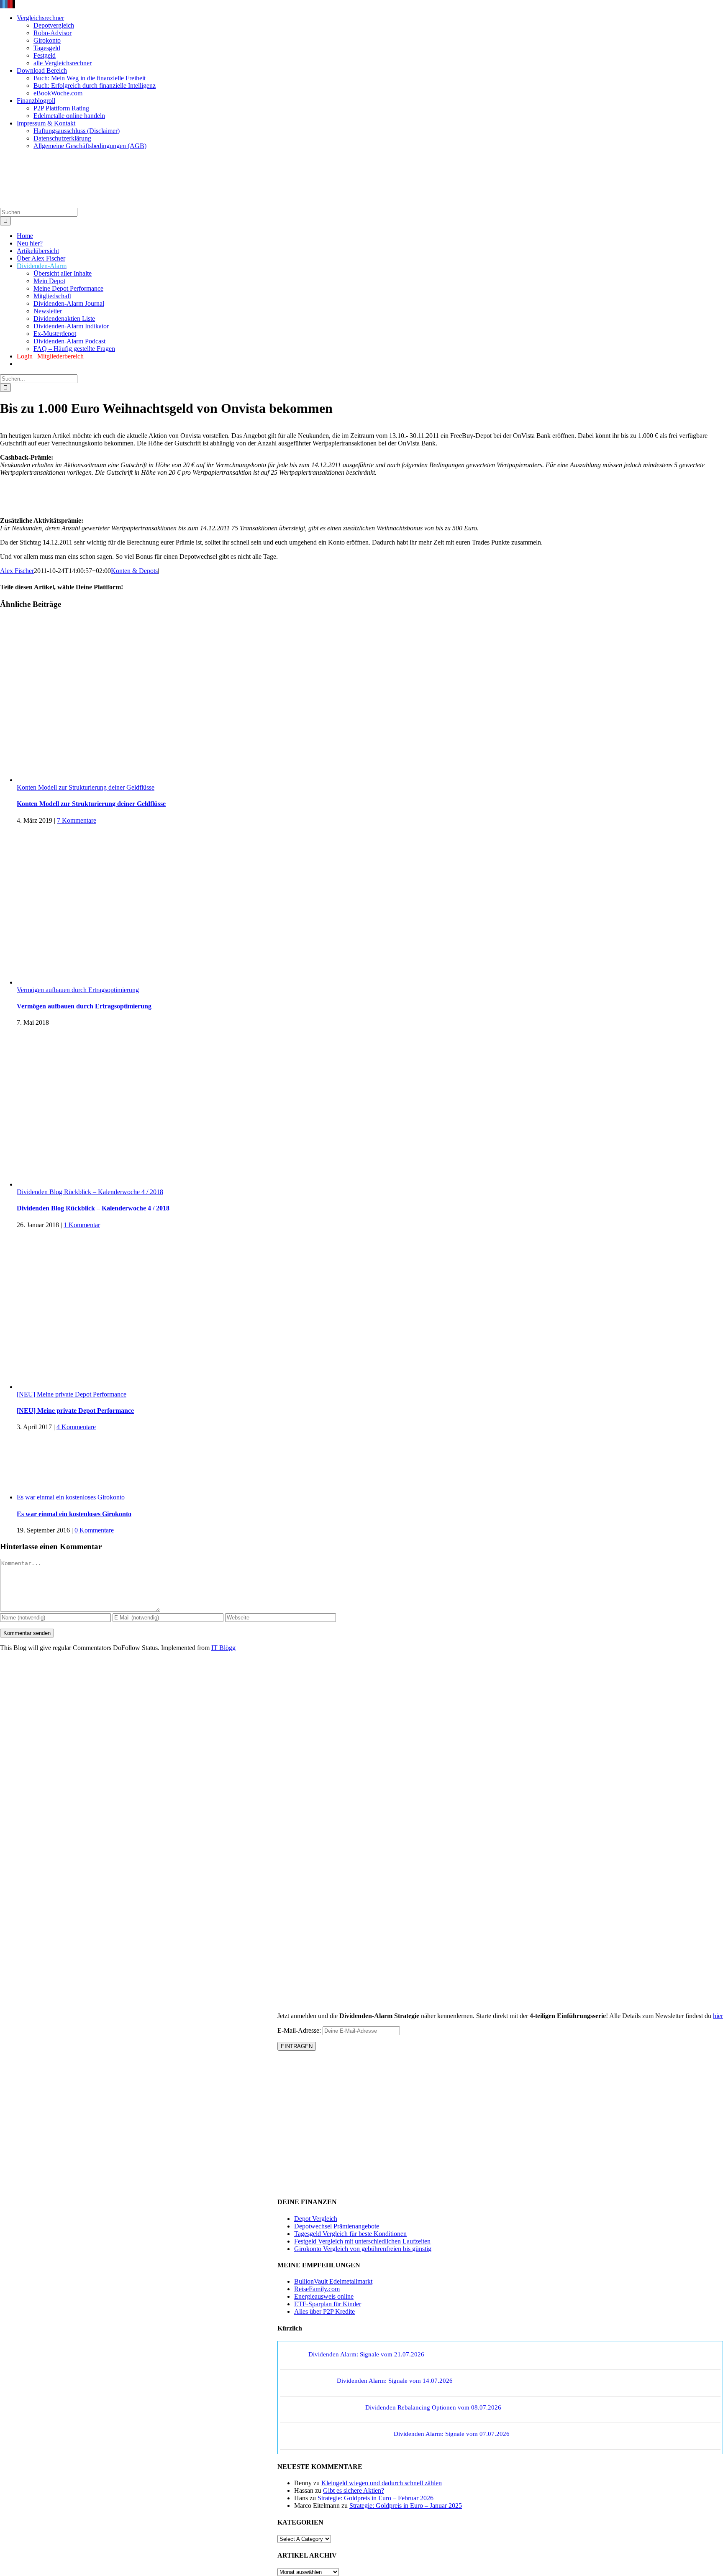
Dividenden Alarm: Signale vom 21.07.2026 (366, 2354)
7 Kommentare (77, 820)
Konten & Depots (134, 571)
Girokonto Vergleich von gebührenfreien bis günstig (363, 2249)
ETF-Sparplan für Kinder (328, 2304)
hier (718, 2016)
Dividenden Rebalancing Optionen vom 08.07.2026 (433, 2407)
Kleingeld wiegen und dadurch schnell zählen (382, 2483)
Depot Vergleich (316, 2219)
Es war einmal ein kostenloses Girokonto (71, 1497)
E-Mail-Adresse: (300, 2030)
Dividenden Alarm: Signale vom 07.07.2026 (452, 2434)
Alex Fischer (17, 571)
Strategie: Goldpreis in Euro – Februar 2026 (376, 2498)
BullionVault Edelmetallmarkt (333, 2281)
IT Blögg (223, 1648)
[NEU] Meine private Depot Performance (72, 1394)
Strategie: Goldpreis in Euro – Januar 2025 (406, 2506)
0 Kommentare (94, 1530)
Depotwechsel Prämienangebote (337, 2226)
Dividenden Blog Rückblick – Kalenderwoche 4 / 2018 (90, 1192)
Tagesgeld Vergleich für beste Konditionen (350, 2234)
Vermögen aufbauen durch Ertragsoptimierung (78, 990)
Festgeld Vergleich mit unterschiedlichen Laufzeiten (362, 2241)
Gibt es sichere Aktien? (354, 2490)
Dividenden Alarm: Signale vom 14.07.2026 (395, 2381)
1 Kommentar (82, 1225)
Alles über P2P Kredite (324, 2311)
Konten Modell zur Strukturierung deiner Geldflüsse (86, 787)
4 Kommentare (76, 1427)
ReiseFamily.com (317, 2289)
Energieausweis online (324, 2296)
